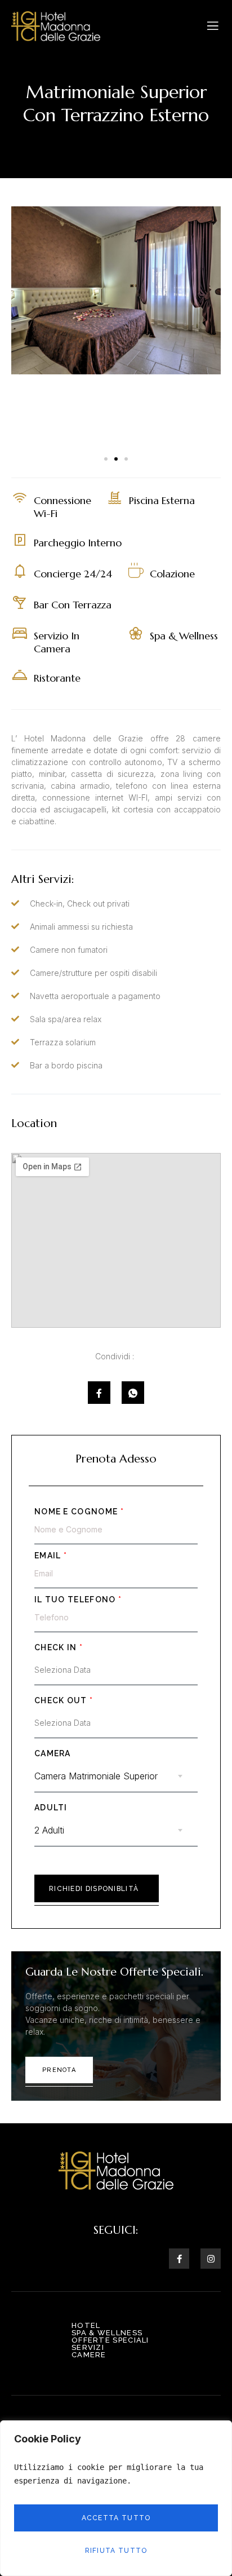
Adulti (51, 1808)
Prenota (59, 2070)
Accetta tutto (116, 2518)
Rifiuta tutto (116, 2551)
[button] (106, 459)
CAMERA (53, 1753)
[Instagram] (211, 2259)
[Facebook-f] (179, 2259)
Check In (59, 1647)
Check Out (64, 1700)
